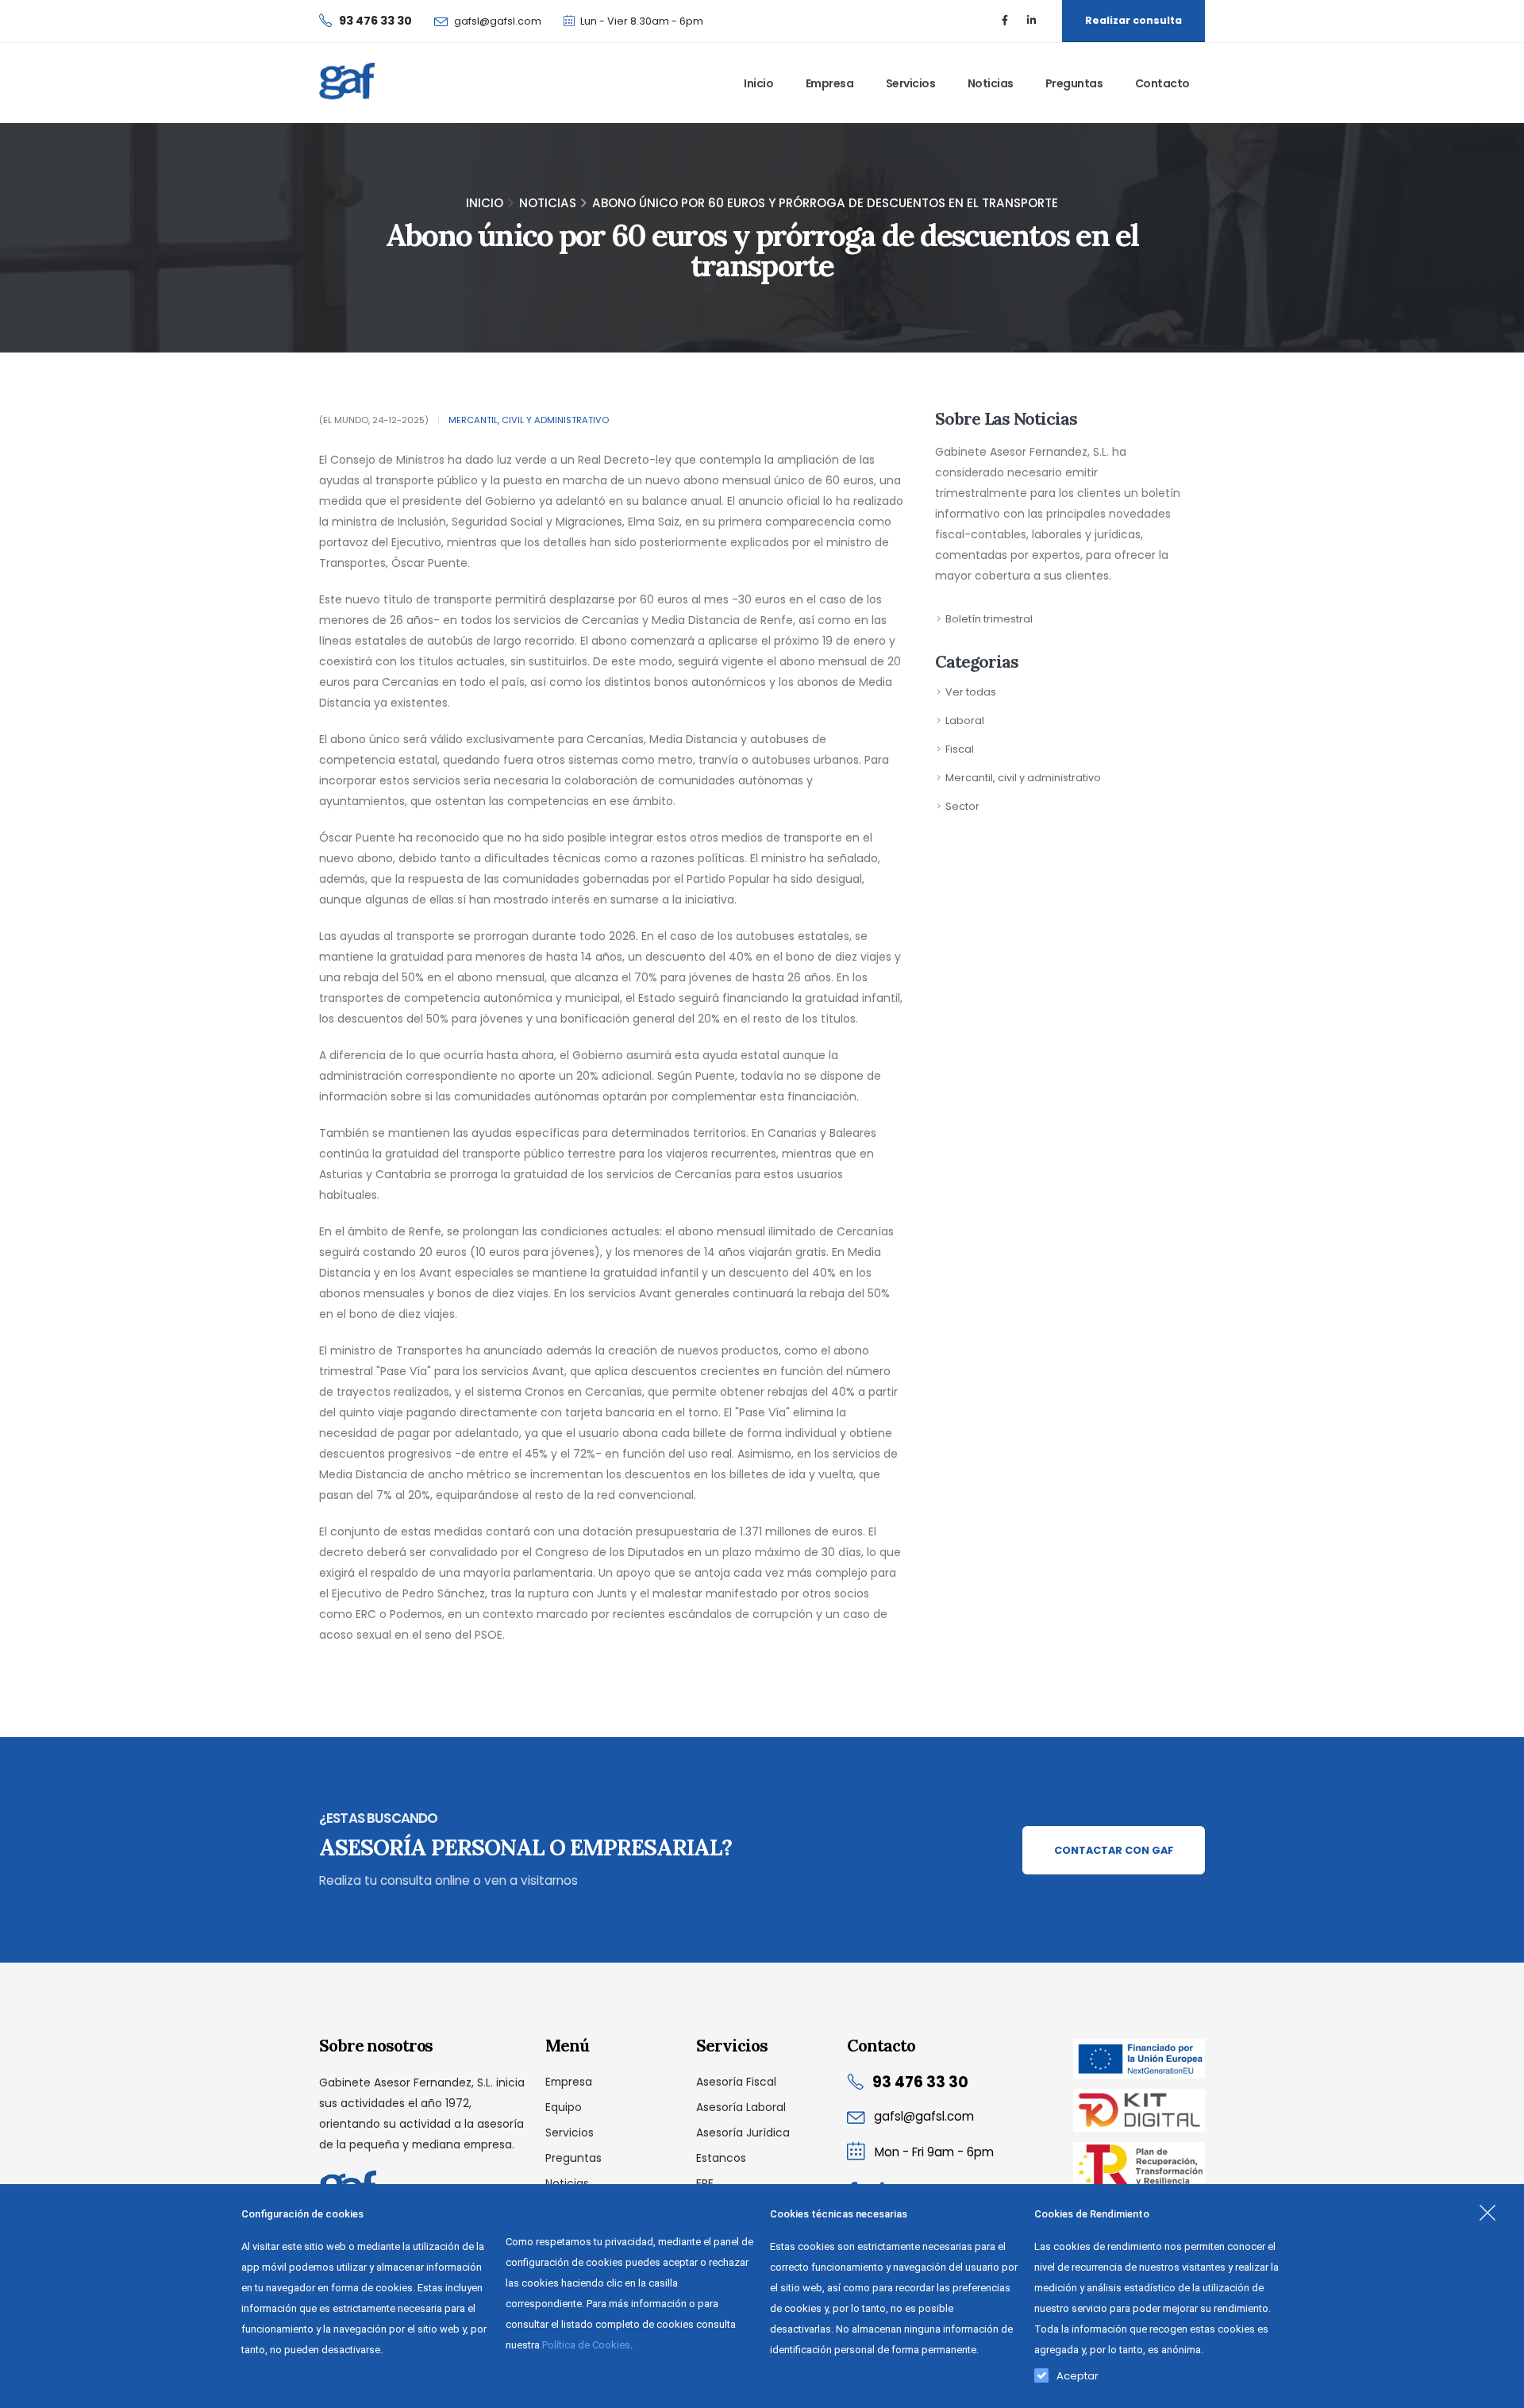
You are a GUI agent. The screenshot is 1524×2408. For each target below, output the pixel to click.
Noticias (991, 83)
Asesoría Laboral (741, 2107)
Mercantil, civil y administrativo (529, 420)
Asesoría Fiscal (736, 2082)
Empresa (830, 83)
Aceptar (1078, 2372)
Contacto (1162, 83)
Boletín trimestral (989, 619)
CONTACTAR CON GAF (1114, 1850)
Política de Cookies (586, 2345)
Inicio (758, 83)
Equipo (564, 2107)
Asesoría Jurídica (743, 2133)
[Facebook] (1005, 21)
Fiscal (960, 749)
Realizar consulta (1133, 20)
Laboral (965, 720)
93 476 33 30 (920, 2082)
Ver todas (971, 692)
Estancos (721, 2158)
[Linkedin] (1031, 21)
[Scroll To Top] (1496, 2390)
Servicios (911, 83)
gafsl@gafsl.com (498, 21)
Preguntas (1074, 83)
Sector (962, 806)
